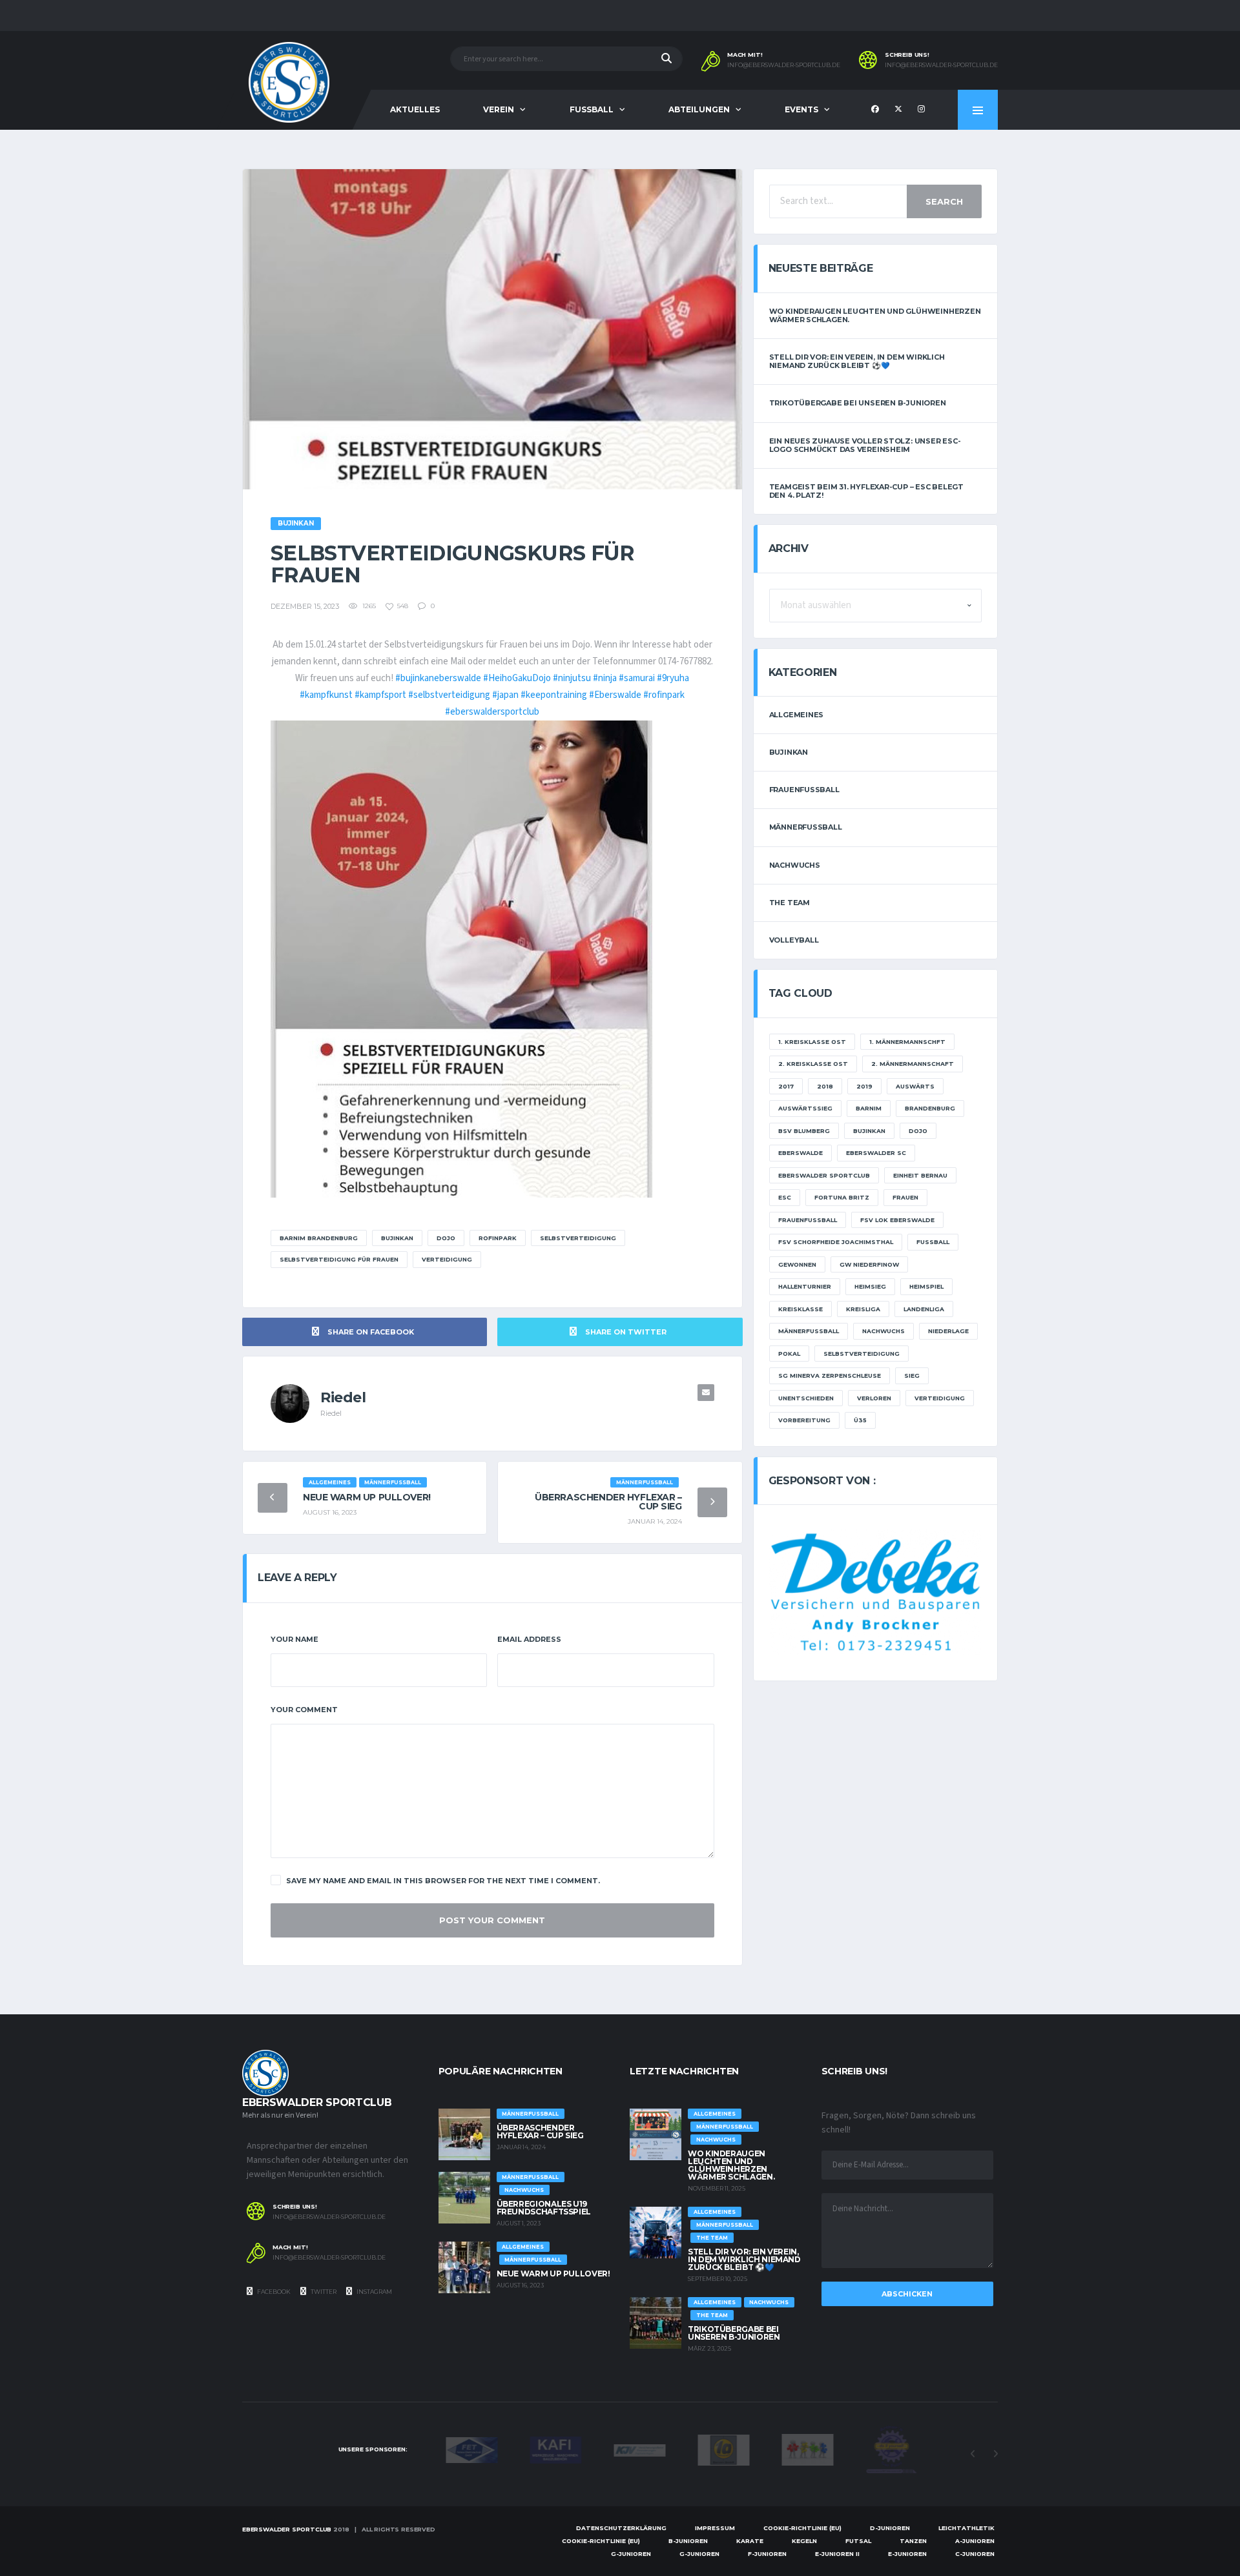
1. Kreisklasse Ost (812, 1042)
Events (801, 109)
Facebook (273, 2292)
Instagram (374, 2292)
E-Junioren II (837, 2554)
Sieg (912, 1375)
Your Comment (304, 1710)
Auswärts (915, 1086)
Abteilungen (699, 109)
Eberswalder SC (876, 1153)
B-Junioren (688, 2541)
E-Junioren (907, 2554)
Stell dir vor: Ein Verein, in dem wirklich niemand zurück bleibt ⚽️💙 (857, 361)
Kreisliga (863, 1309)
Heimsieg (870, 1286)
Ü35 (860, 1420)
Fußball (933, 1242)
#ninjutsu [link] (572, 678)
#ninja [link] (605, 678)
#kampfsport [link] (380, 695)
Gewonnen (797, 1264)
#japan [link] (505, 695)
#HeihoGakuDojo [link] (517, 678)
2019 (864, 1086)
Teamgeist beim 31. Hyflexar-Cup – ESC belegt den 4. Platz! (866, 491)
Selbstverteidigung (578, 1238)
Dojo (446, 1238)
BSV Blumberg (804, 1131)
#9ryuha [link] (673, 678)
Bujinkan (397, 1238)
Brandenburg (930, 1108)
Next (995, 2454)
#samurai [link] (637, 678)
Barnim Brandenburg (319, 1238)
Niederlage (948, 1331)
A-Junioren (975, 2541)
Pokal (789, 1354)
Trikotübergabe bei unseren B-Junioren (858, 403)
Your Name (294, 1639)
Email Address (529, 1639)
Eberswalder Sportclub (824, 1175)
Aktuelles (415, 109)
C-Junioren (975, 2554)
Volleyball (794, 940)
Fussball (592, 109)
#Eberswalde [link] (615, 695)
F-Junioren (767, 2554)
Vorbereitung (804, 1420)
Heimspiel (926, 1286)
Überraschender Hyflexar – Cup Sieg (608, 1502)
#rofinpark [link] (664, 695)
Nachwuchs (795, 865)
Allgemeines (797, 715)
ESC (785, 1197)
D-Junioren (890, 2528)
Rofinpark (498, 1238)
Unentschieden (806, 1398)
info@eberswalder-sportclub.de (784, 65)
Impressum (715, 2528)
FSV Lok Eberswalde (897, 1220)
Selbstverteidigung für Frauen (339, 1259)
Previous (973, 2454)
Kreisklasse (801, 1309)
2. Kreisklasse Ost (813, 1064)
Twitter (323, 2292)
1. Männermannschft (907, 1042)
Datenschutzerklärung (621, 2528)
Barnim (869, 1108)
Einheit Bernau (920, 1175)
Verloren (874, 1398)
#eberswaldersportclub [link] (492, 712)
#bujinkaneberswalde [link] (438, 678)
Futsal (858, 2541)
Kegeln (804, 2541)
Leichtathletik (966, 2528)
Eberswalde (801, 1153)
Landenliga (924, 1309)
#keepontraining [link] (554, 695)
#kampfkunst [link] (326, 695)
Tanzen (913, 2541)
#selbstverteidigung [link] (449, 695)
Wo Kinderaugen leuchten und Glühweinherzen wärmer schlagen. (875, 315)
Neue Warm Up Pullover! (367, 1497)
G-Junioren (631, 2554)
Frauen (905, 1197)
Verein (499, 109)
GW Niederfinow (869, 1264)
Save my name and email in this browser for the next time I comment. (443, 1881)
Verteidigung (447, 1259)
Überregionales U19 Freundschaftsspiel (544, 2208)
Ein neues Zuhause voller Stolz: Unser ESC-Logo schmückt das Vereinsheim (865, 445)
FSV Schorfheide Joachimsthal (836, 1242)
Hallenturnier (805, 1286)
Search (944, 201)
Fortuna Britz (842, 1197)
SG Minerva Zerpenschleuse (830, 1375)
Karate (750, 2541)
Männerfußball (806, 827)
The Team (790, 903)
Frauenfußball (804, 790)
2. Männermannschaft (913, 1064)
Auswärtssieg (805, 1108)
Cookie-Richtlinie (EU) (802, 2528)
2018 (825, 1086)
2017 (786, 1086)
